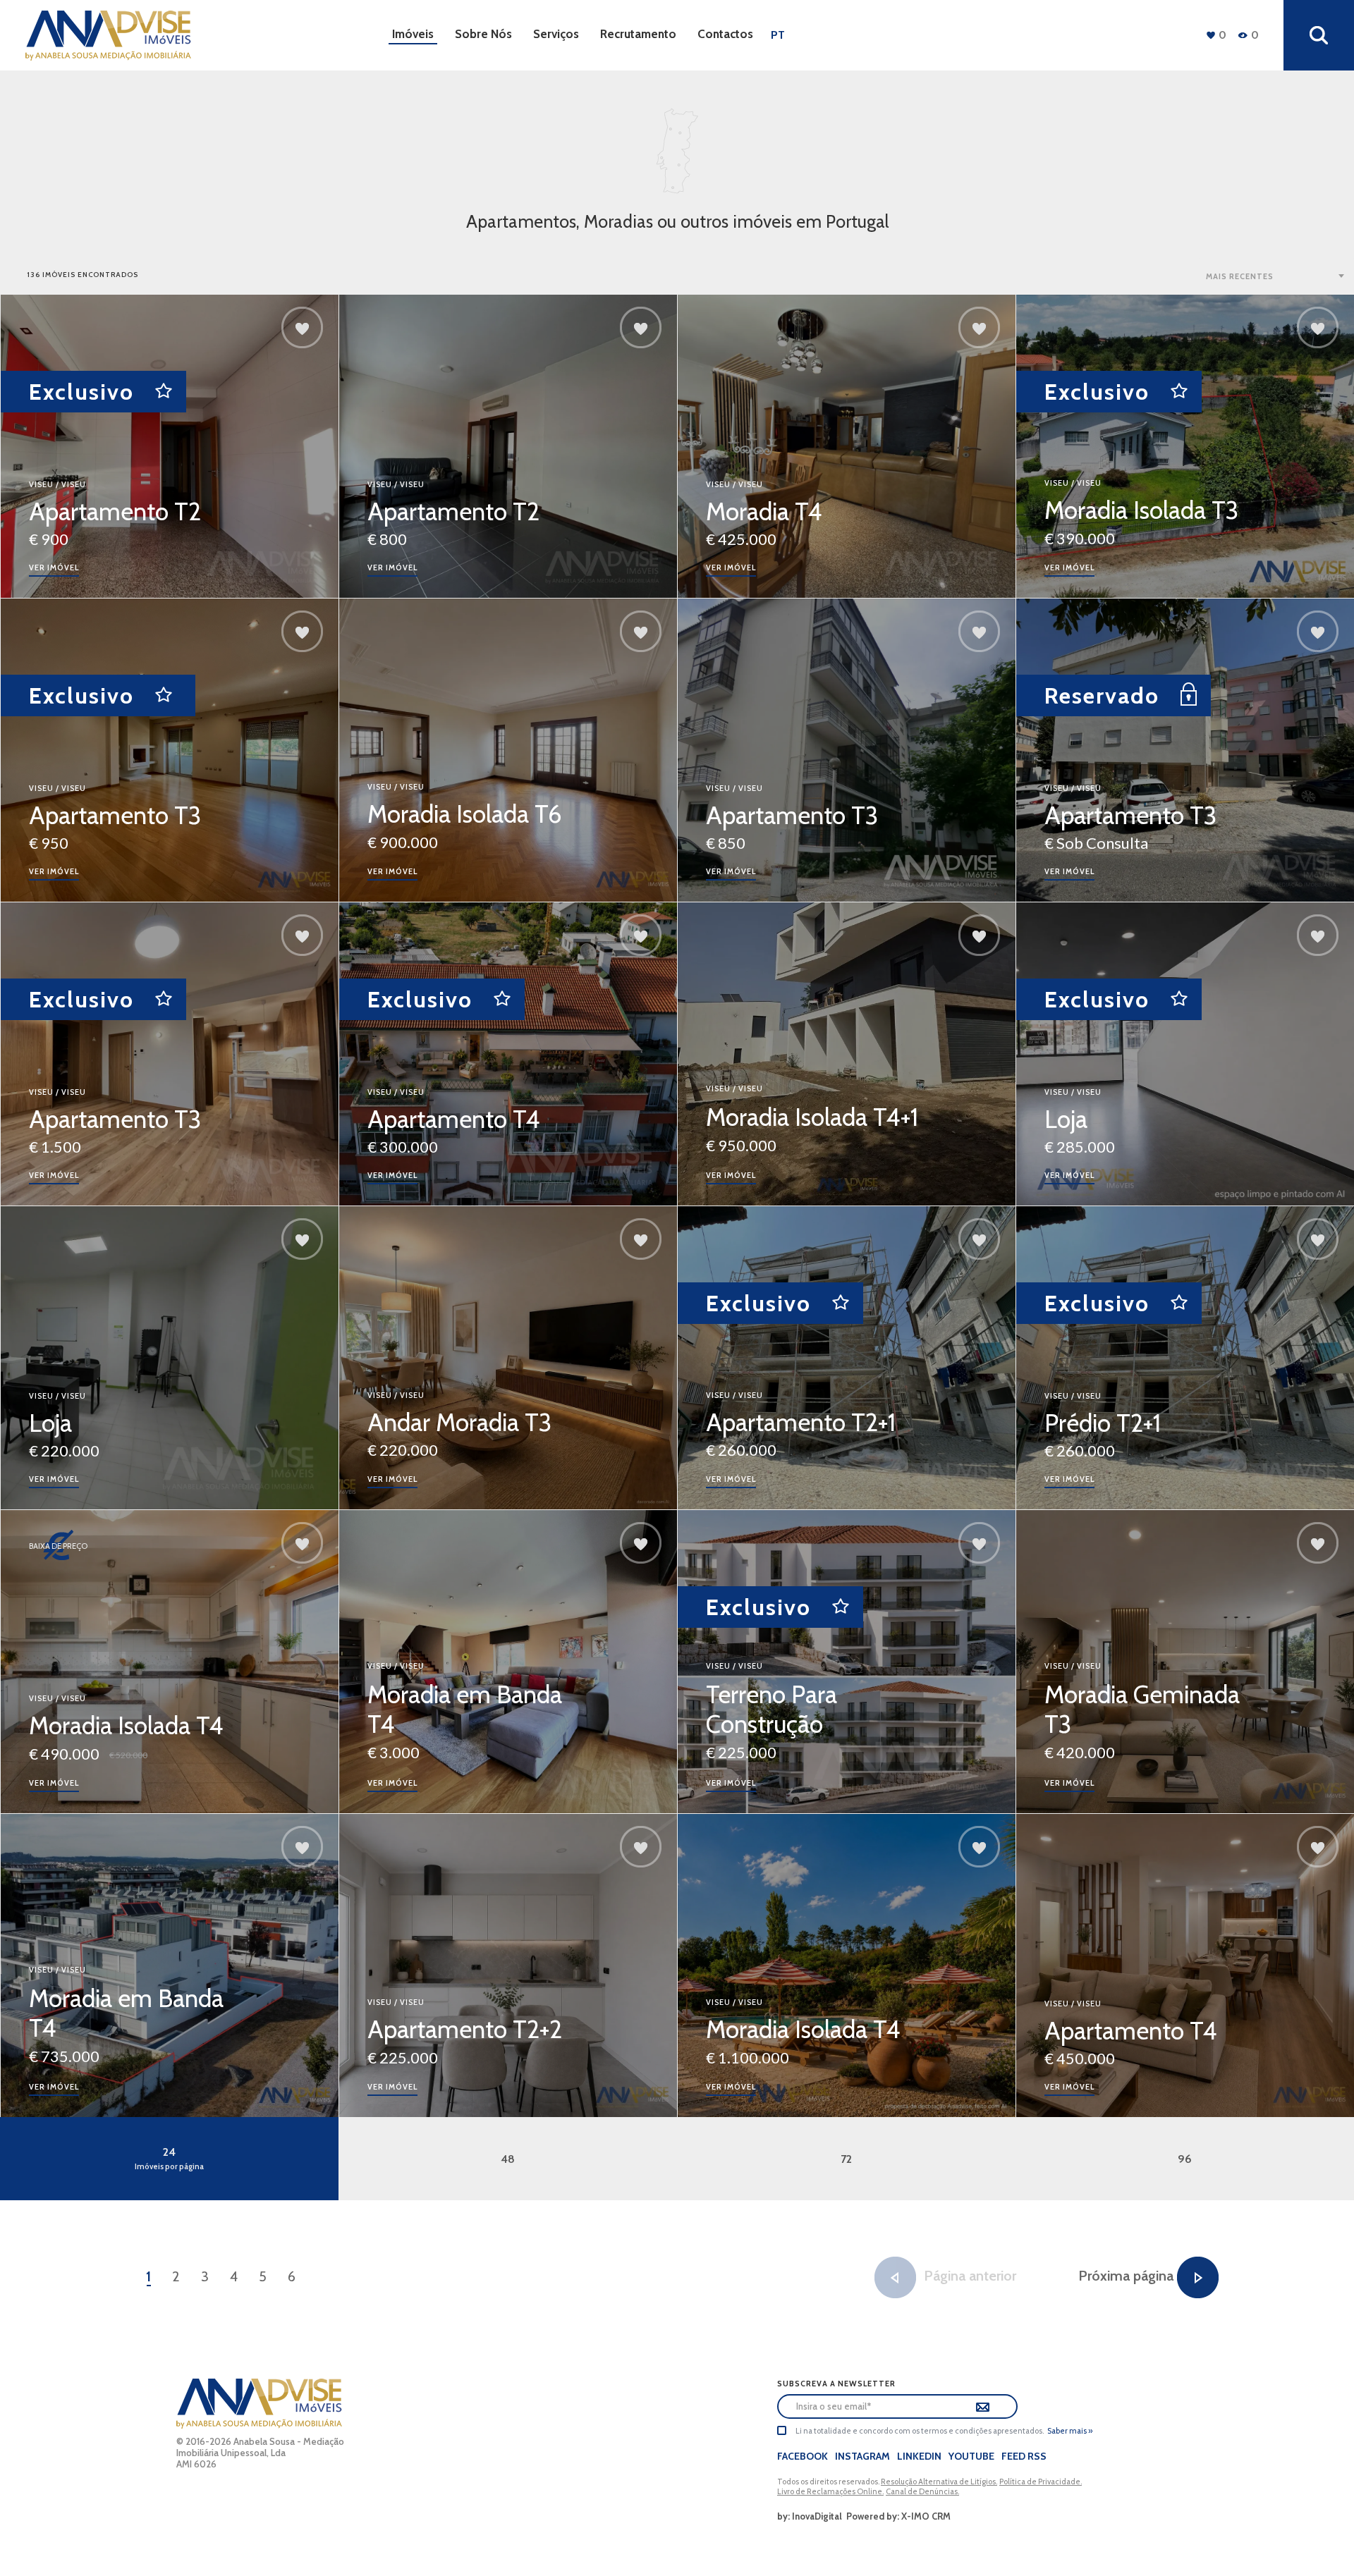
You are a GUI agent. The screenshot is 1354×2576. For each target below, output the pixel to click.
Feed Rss (1024, 2456)
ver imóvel (54, 568)
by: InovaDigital (810, 2516)
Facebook (803, 2456)
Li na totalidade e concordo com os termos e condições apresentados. (920, 2431)
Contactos (725, 34)
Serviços (556, 34)
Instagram (862, 2456)
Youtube (971, 2456)
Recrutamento (638, 34)
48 (508, 2159)
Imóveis (413, 34)
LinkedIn (919, 2456)
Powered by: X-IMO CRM (896, 2516)
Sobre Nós (483, 34)
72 (846, 2159)
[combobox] (1276, 276)
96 (1185, 2159)
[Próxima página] (1198, 2277)
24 (169, 2158)
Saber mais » (1070, 2431)
